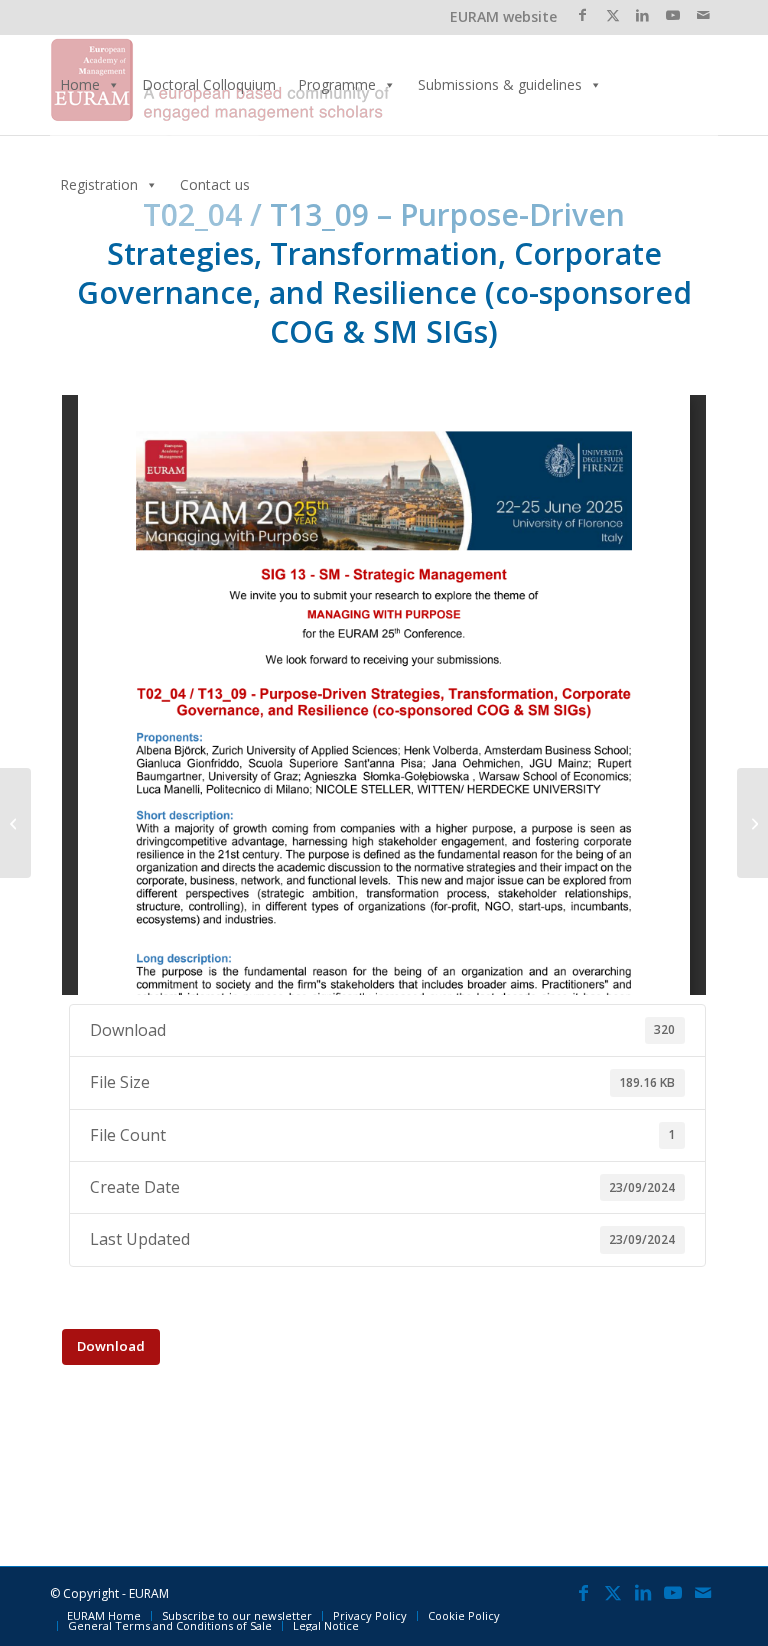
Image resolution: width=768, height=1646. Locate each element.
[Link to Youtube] (672, 15)
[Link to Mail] (703, 15)
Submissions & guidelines (500, 84)
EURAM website (503, 16)
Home (80, 84)
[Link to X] (612, 15)
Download (111, 1346)
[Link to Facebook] (582, 15)
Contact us (215, 184)
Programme (337, 84)
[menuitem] (104, 1616)
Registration (99, 184)
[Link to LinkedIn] (642, 15)
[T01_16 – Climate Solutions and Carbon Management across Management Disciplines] (15, 823)
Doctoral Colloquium (209, 84)
